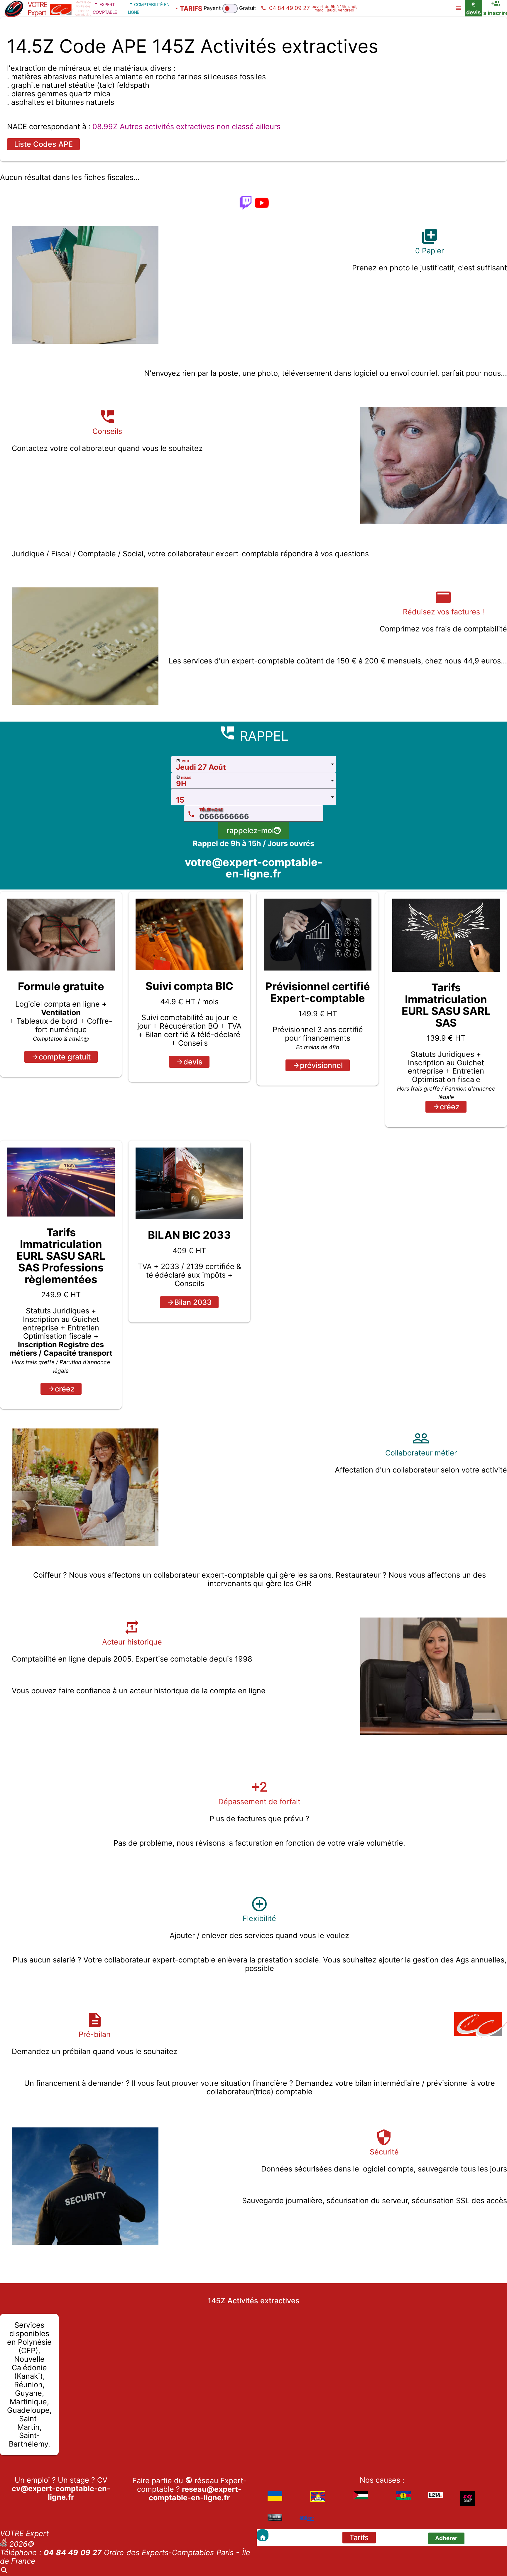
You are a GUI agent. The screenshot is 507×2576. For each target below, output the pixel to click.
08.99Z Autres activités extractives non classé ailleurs (186, 127)
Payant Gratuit (230, 8)
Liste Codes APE (43, 144)
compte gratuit (65, 1057)
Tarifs (359, 2538)
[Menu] (458, 8)
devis (193, 1062)
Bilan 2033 (193, 1302)
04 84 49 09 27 (73, 2553)
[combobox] (254, 764)
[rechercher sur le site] (4, 2572)
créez (450, 1107)
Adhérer (446, 2538)
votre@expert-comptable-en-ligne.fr (254, 868)
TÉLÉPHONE (211, 810)
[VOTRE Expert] (263, 2535)
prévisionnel (321, 1065)
